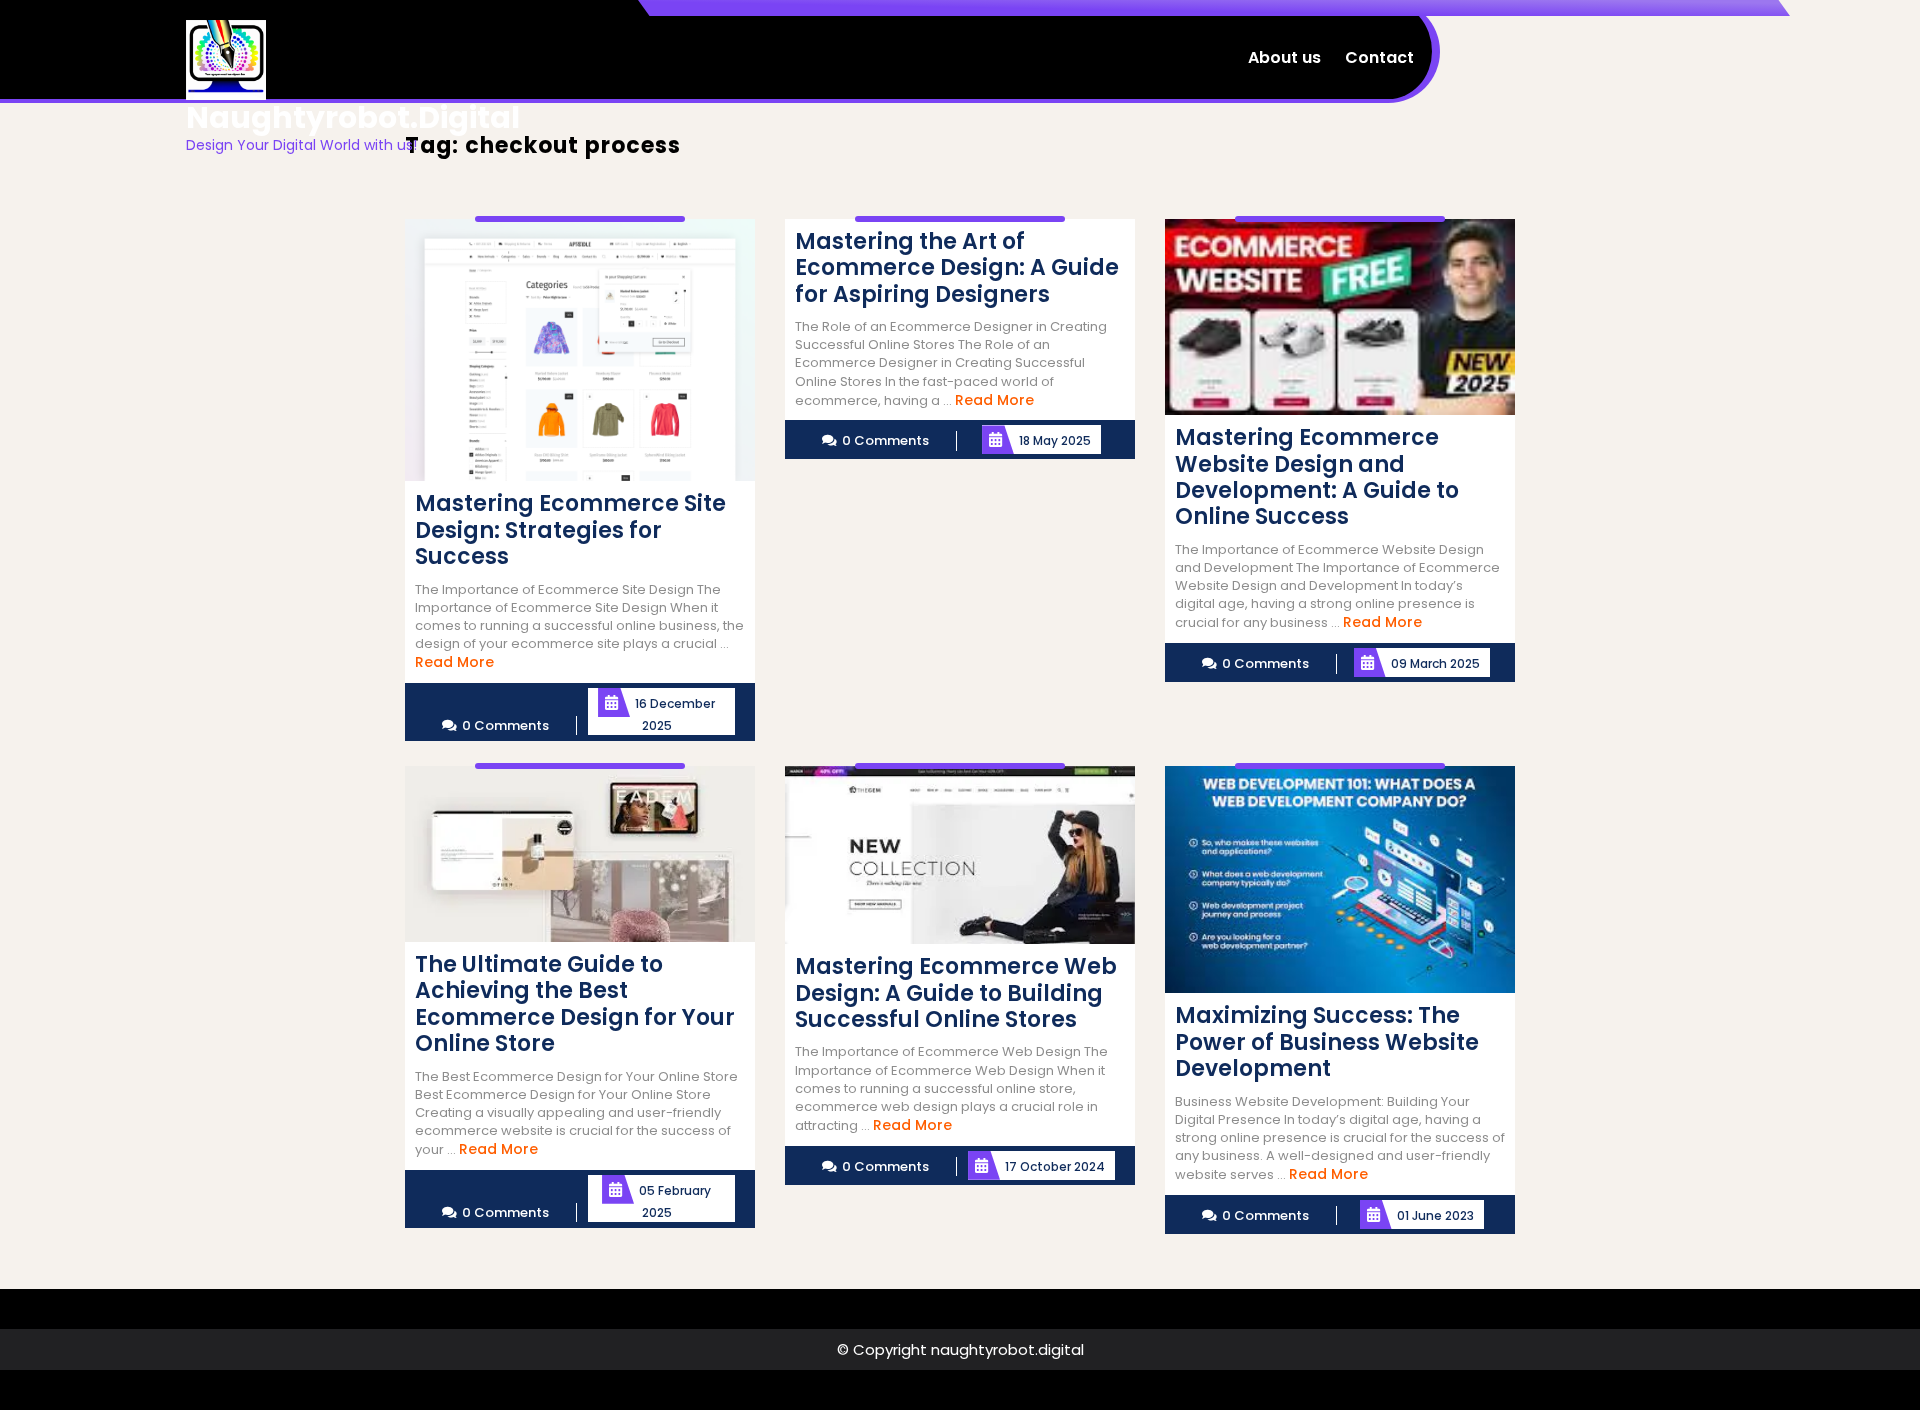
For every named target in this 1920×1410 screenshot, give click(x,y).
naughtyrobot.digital (353, 117)
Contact (1379, 57)
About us (1284, 57)
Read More (454, 662)
